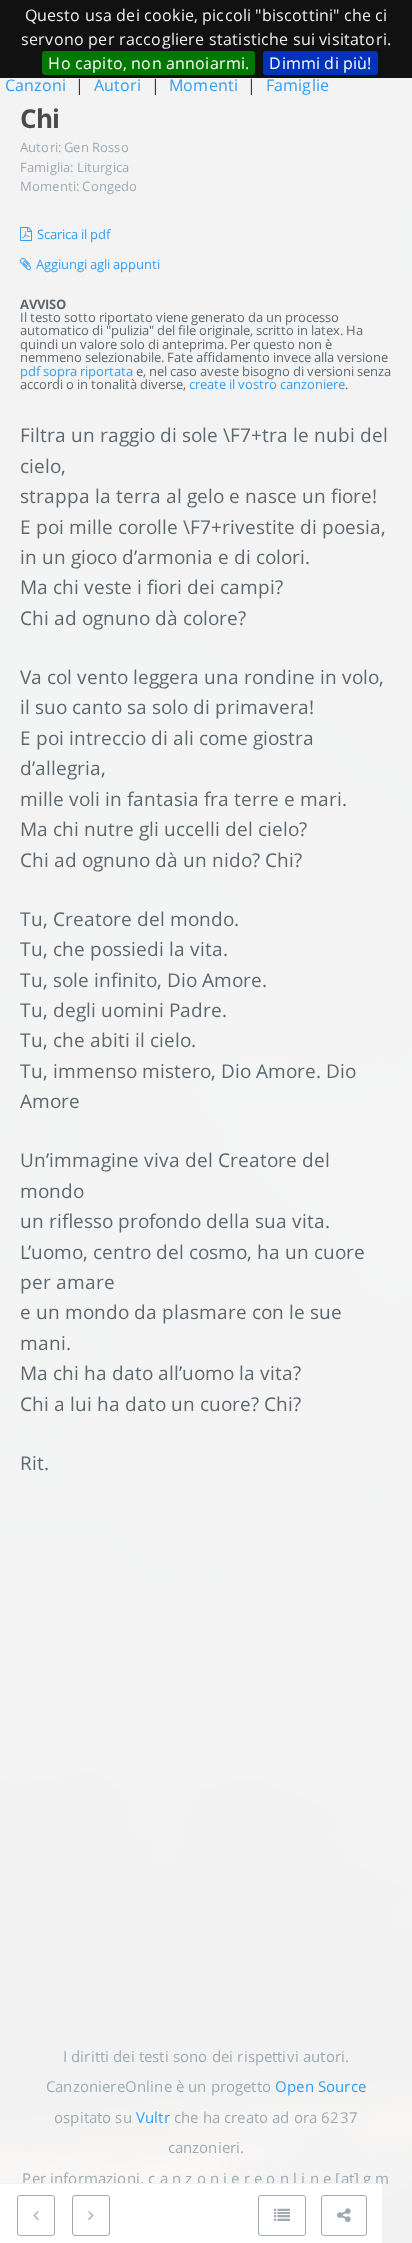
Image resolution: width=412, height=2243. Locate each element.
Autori (118, 85)
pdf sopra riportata (76, 371)
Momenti (203, 85)
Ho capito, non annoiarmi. (148, 63)
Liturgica (103, 167)
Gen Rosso (96, 147)
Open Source (320, 2086)
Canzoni (35, 85)
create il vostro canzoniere (267, 384)
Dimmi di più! (320, 63)
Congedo (109, 186)
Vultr (153, 2117)
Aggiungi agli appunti (98, 264)
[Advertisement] (206, 1745)
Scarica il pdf (73, 234)
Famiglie (297, 85)
